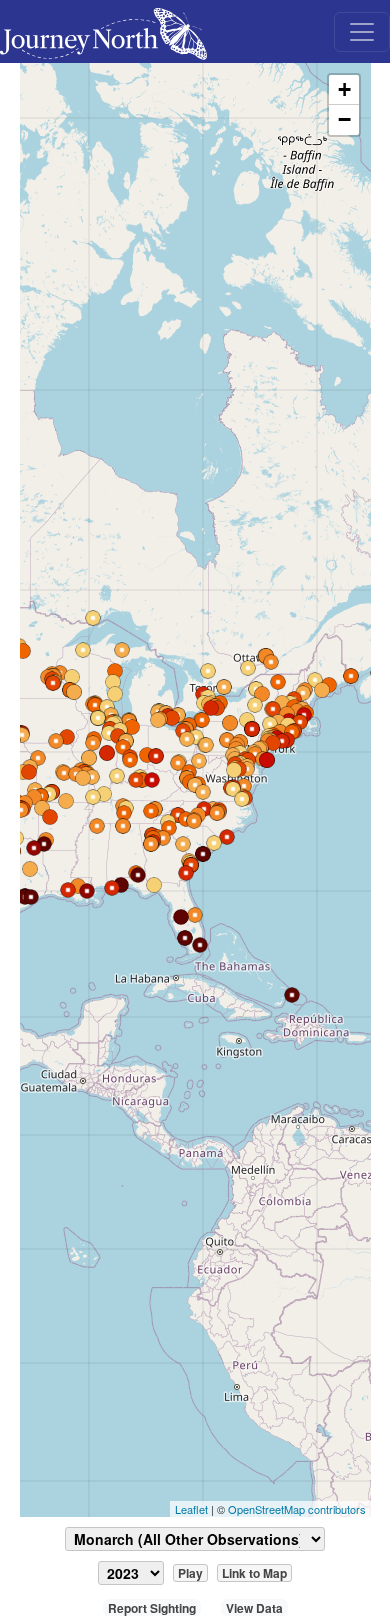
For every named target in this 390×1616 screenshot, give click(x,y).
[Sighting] (115, 694)
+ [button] (344, 89)
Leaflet (191, 1509)
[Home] (111, 31)
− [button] (344, 119)
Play (190, 1573)
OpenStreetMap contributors (297, 1509)
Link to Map (254, 1573)
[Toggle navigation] (362, 32)
